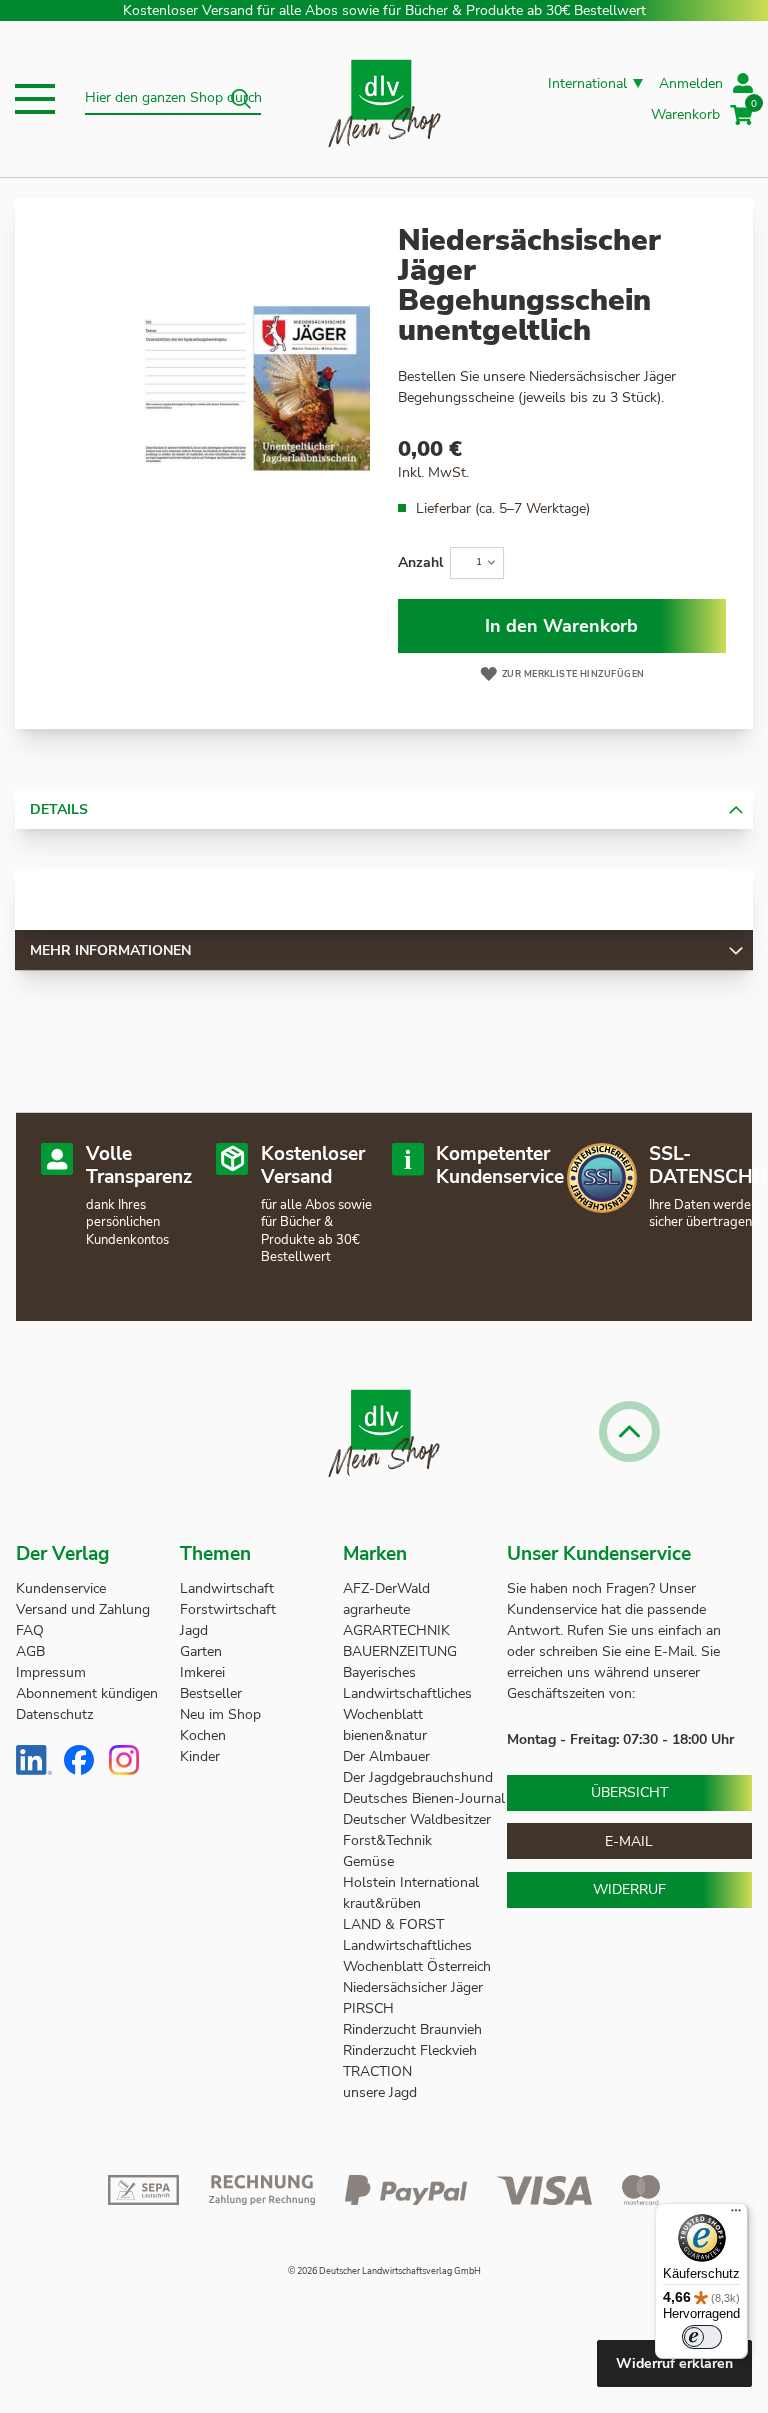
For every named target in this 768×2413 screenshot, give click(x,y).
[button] (35, 99)
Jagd (194, 1630)
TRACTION (377, 2071)
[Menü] (736, 2215)
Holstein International (413, 1882)
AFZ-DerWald (386, 1588)
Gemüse (370, 1861)
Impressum (51, 1672)
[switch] (702, 2337)
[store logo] (384, 99)
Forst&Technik (389, 1840)
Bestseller (211, 1693)
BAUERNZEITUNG (400, 1651)
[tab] (384, 809)
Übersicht (629, 1792)
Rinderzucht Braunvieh (414, 2029)
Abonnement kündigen (87, 1693)
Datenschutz (54, 1714)
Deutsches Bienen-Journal (424, 1798)
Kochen (203, 1735)
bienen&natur (385, 1735)
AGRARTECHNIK (396, 1630)
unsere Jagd (380, 2092)
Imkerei (202, 1672)
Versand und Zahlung (83, 1609)
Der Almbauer (386, 1756)
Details (59, 809)
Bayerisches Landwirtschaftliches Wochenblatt (407, 1693)
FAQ (30, 1630)
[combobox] (173, 99)
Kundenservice (61, 1588)
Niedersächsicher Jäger (415, 1987)
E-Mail (629, 1841)
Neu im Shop (220, 1714)
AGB (30, 1651)
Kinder (200, 1756)
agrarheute (376, 1609)
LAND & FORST (395, 1924)
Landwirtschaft (227, 1588)
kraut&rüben (382, 1903)
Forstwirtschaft (228, 1609)
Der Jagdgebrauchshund (418, 1777)
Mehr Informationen (110, 950)
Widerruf (629, 1889)
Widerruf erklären (674, 2363)
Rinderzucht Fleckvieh (410, 2050)
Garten (201, 1651)
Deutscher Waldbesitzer (417, 1819)
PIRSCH (368, 2008)
